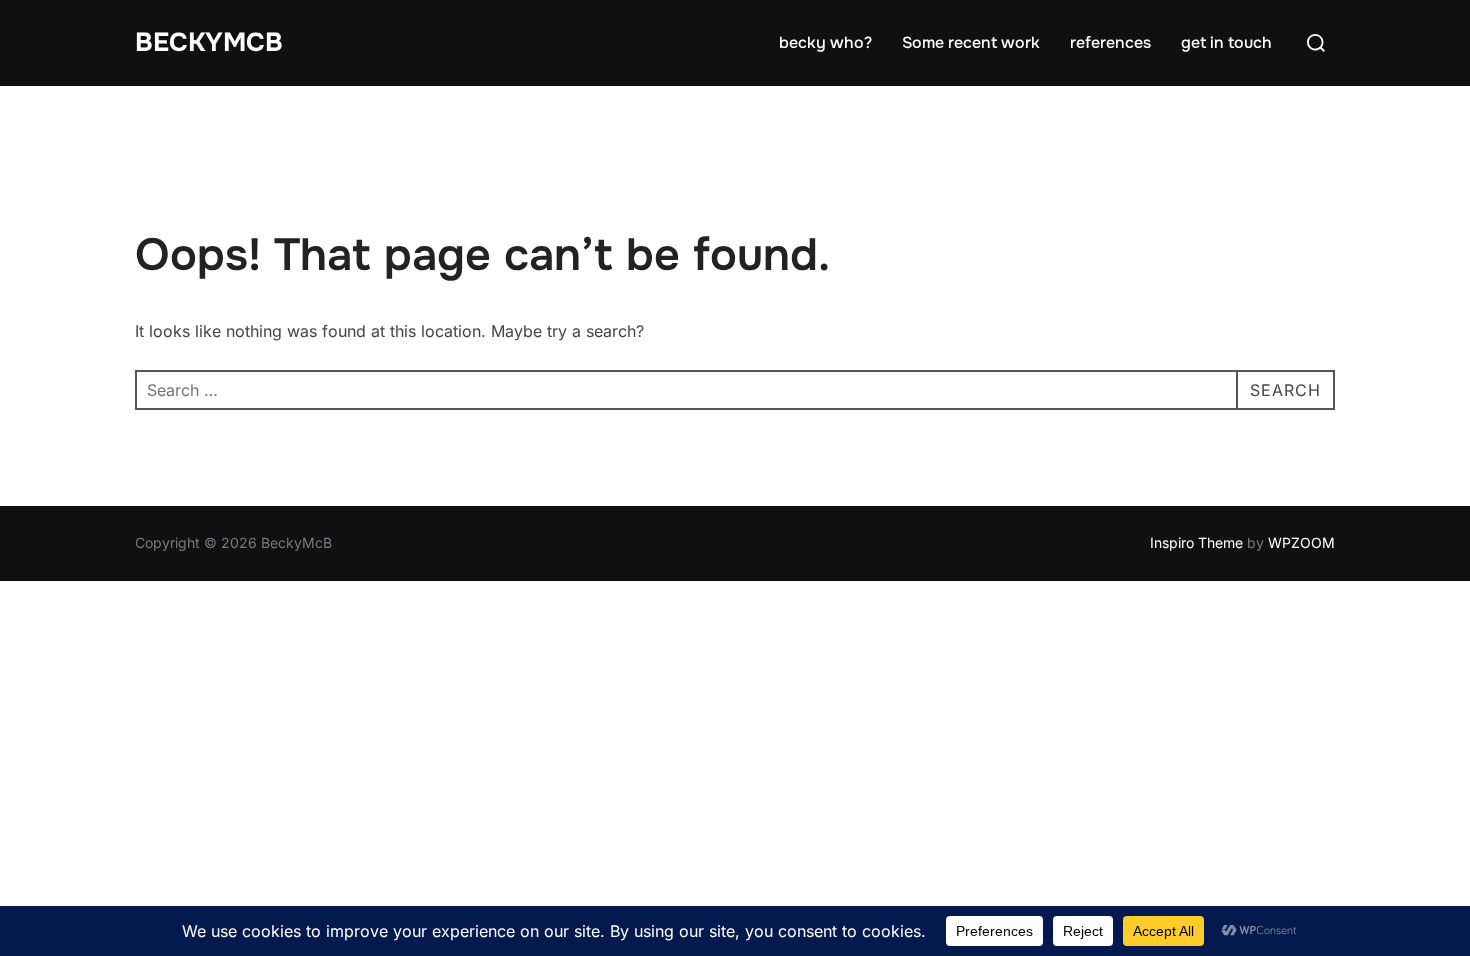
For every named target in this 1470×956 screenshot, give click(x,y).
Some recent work (971, 42)
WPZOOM (1301, 542)
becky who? (825, 42)
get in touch (1226, 42)
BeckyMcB (209, 42)
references (1110, 42)
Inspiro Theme (1196, 542)
